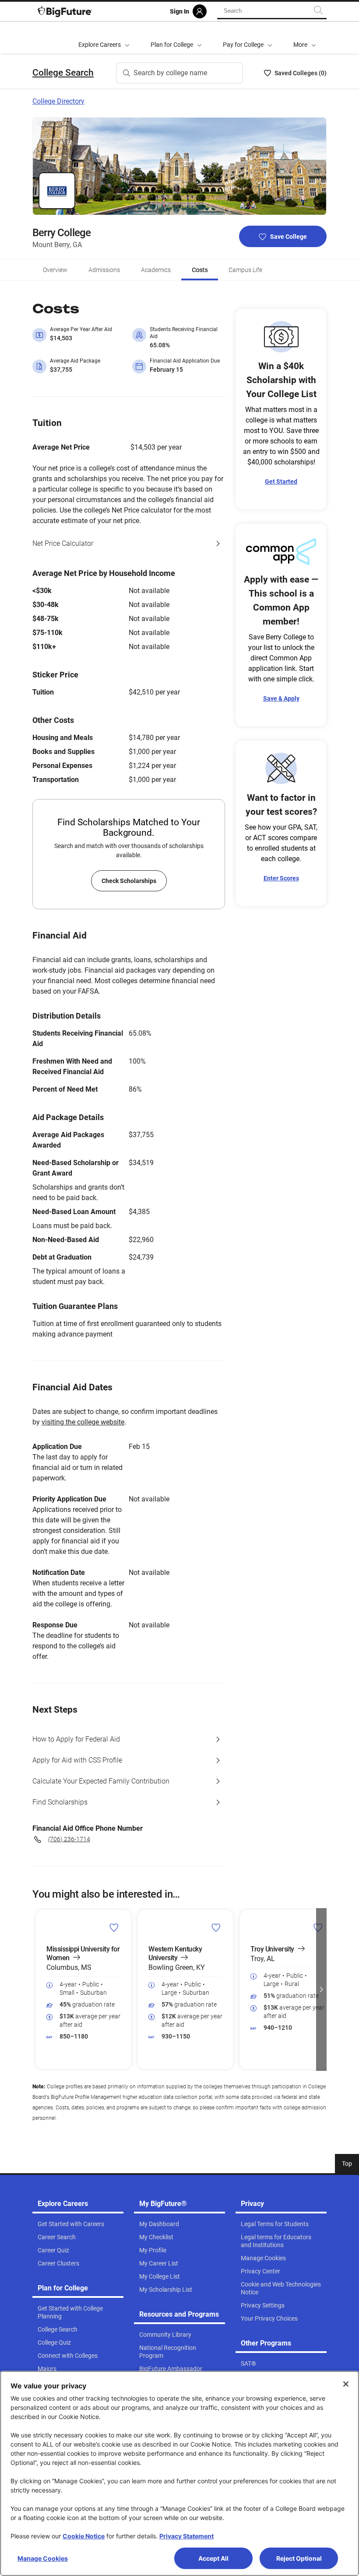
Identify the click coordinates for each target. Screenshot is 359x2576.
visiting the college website (83, 1422)
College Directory (58, 101)
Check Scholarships (129, 881)
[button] (305, 38)
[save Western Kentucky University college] (216, 1927)
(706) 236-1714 (69, 1839)
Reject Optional (299, 2558)
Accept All (213, 2558)
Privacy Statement (187, 2536)
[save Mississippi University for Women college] (114, 1927)
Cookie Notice (84, 2536)
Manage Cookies (43, 2558)
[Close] (346, 2384)
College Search (63, 73)
